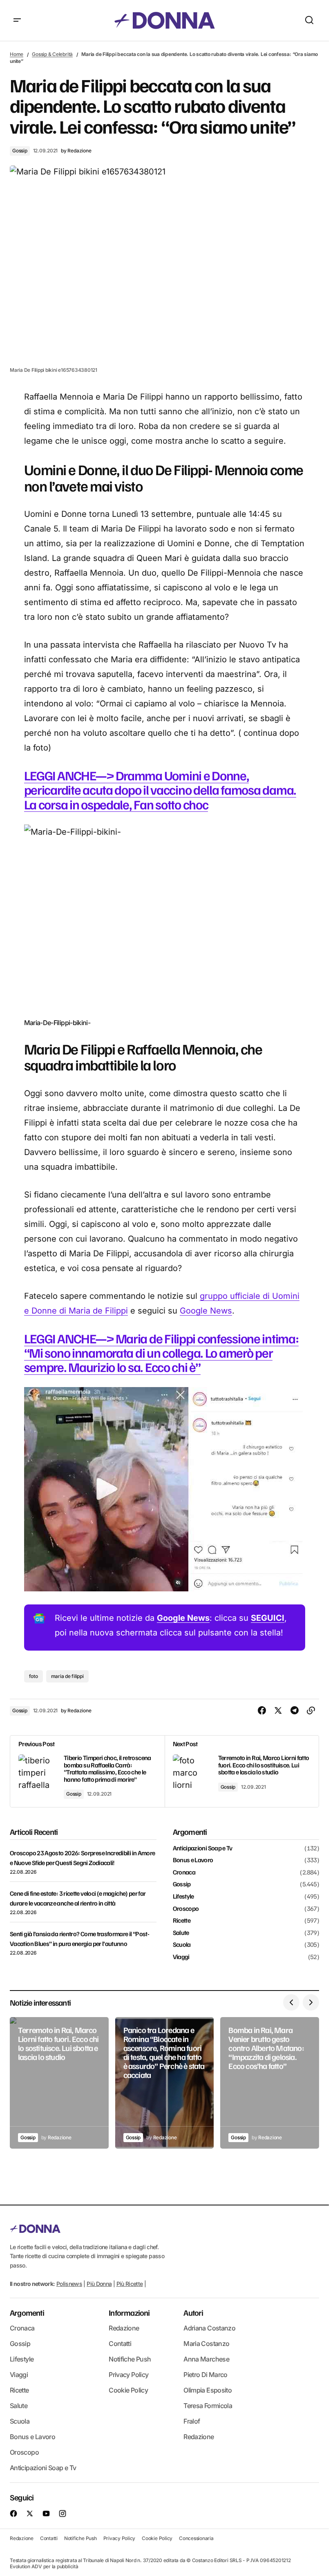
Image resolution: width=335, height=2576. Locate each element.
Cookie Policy (128, 2390)
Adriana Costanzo (209, 2328)
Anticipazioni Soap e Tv (203, 1848)
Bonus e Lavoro (193, 1860)
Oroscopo (186, 1909)
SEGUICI (268, 1618)
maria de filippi (67, 1676)
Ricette (182, 1921)
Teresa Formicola (208, 2406)
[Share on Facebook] (262, 1711)
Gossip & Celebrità (52, 54)
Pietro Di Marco (205, 2375)
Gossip (20, 151)
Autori (193, 2312)
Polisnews (69, 2284)
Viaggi (181, 1957)
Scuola (182, 1945)
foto (33, 1676)
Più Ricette (130, 2284)
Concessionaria (196, 2538)
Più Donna (99, 2284)
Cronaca (184, 1872)
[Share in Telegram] (295, 1711)
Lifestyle (183, 1897)
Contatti (120, 2344)
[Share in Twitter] (278, 1711)
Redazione (124, 2328)
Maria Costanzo (206, 2344)
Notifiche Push (130, 2359)
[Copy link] (311, 1711)
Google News (206, 1311)
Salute (181, 1933)
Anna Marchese (206, 2359)
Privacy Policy (128, 2375)
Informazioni (129, 2312)
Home (17, 54)
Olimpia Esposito (208, 2390)
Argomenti (27, 2312)
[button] (17, 20)
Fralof (192, 2421)
